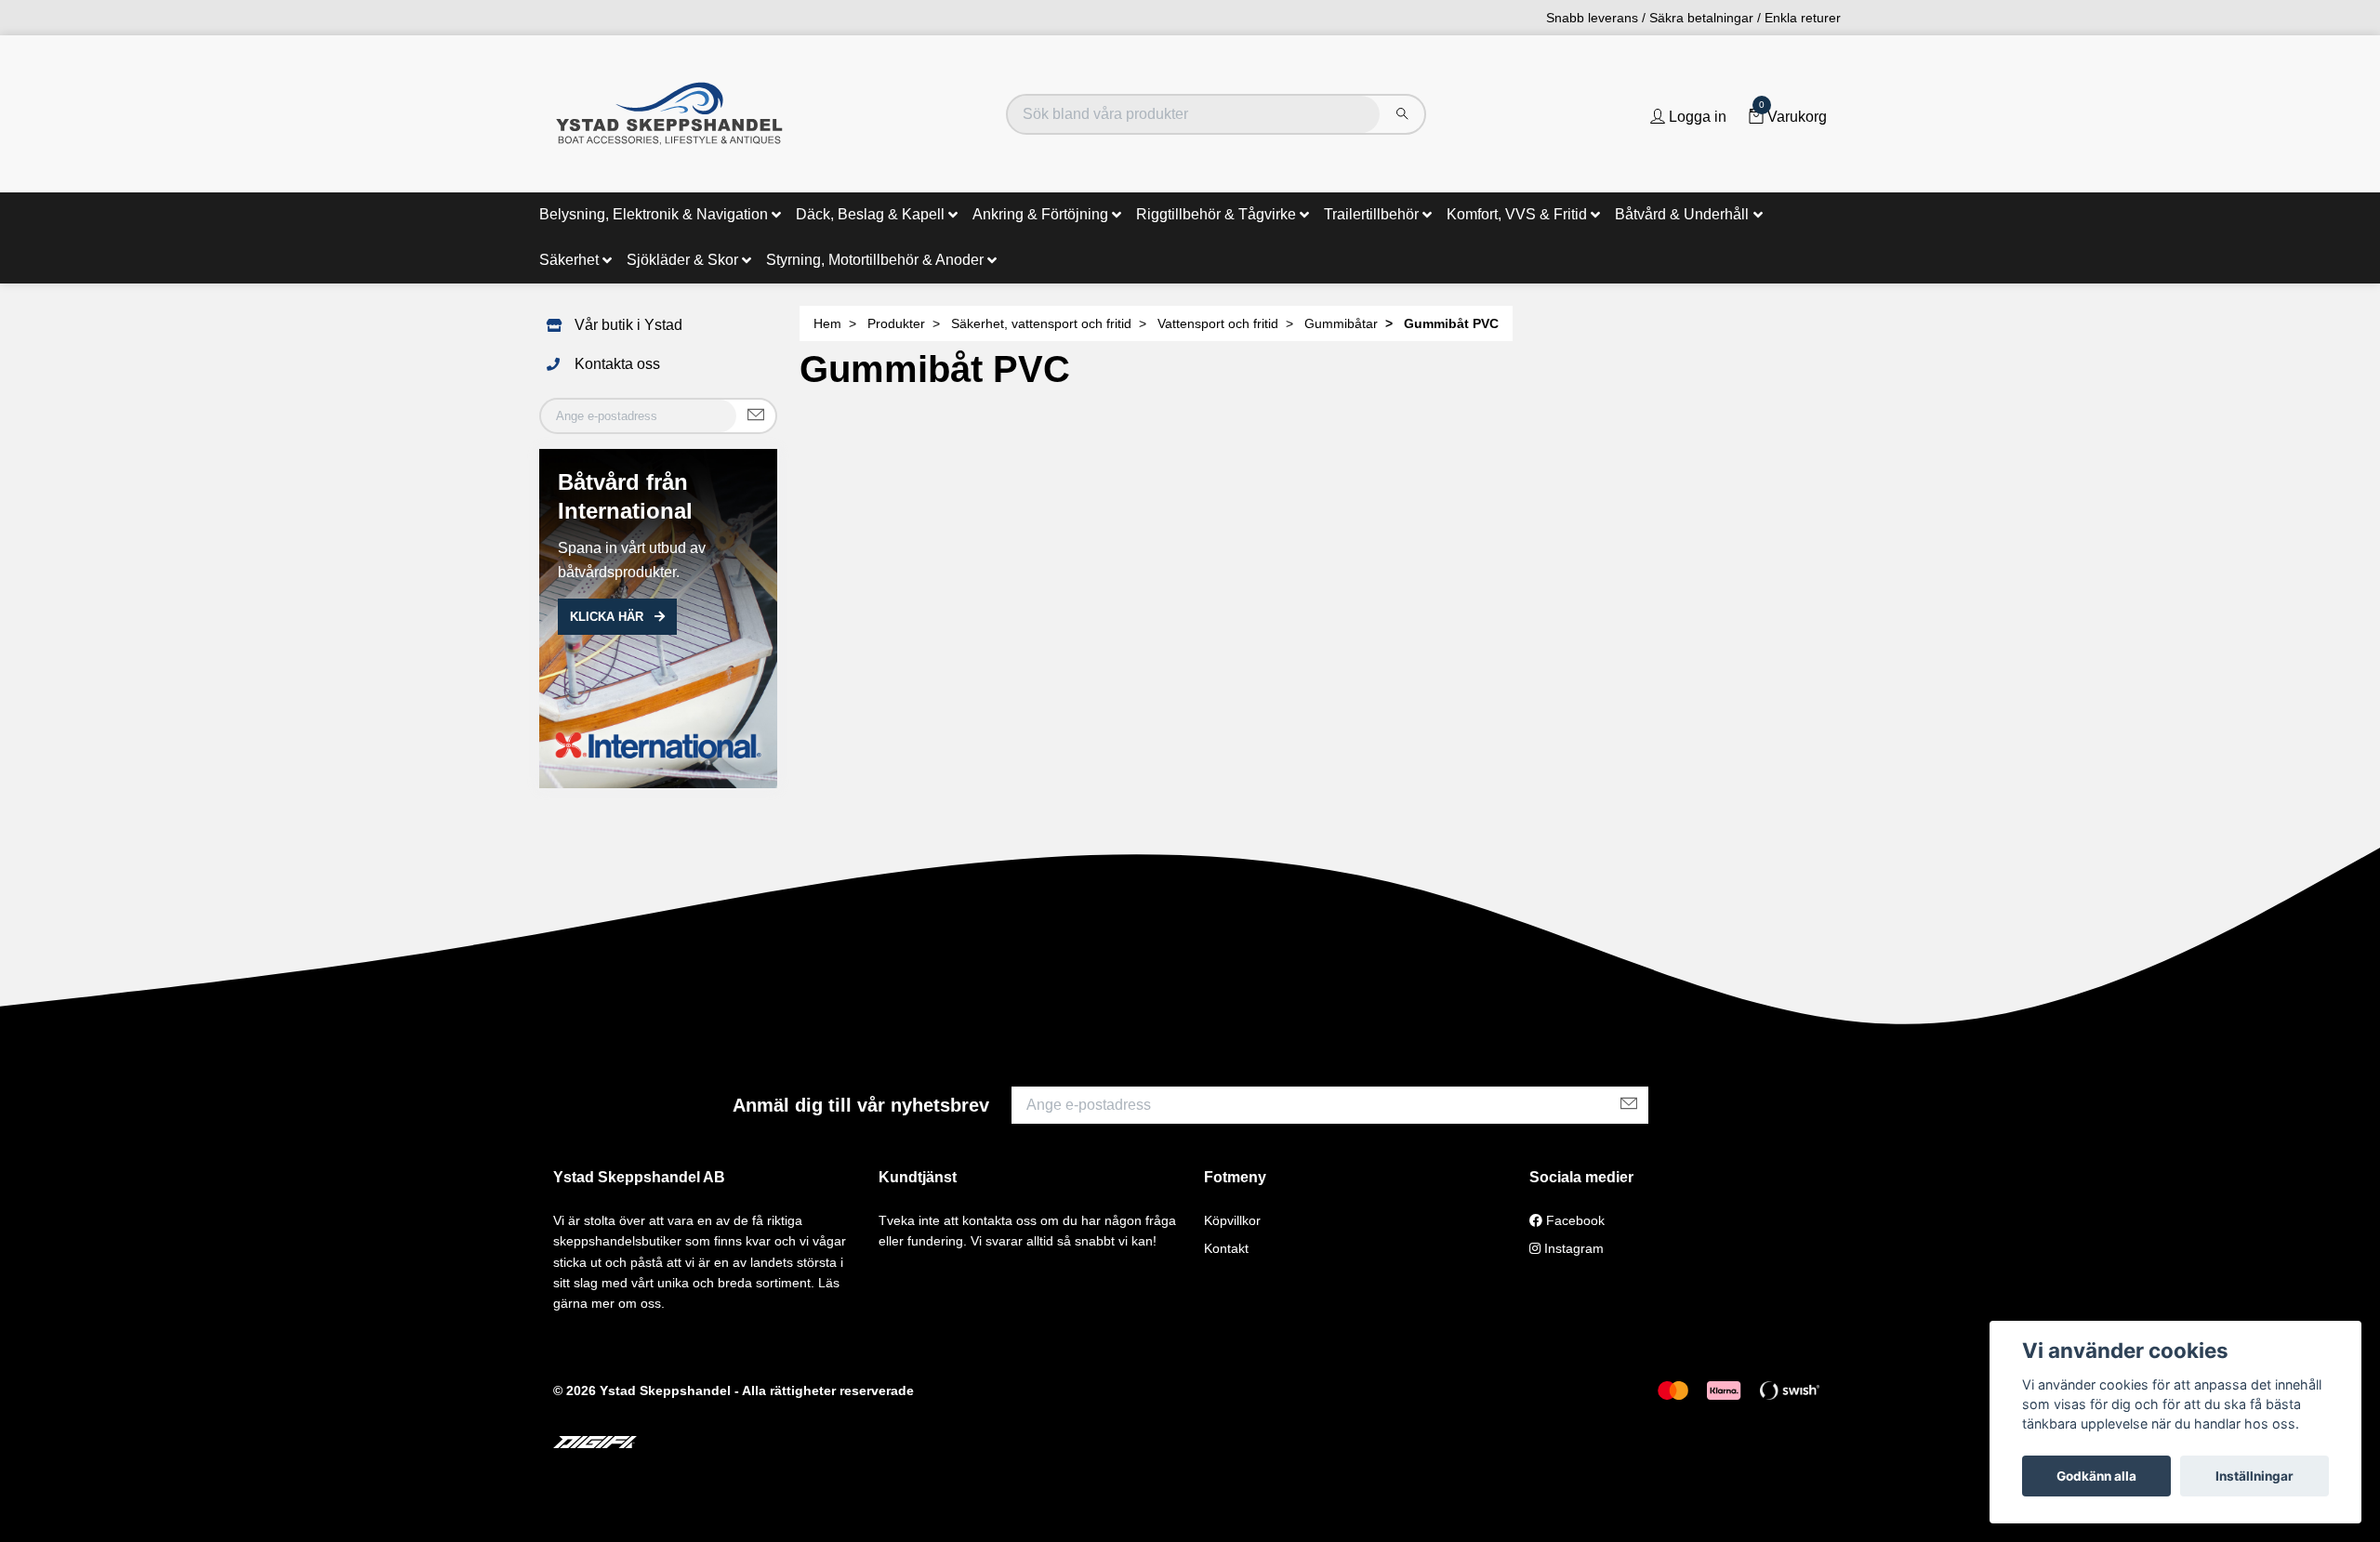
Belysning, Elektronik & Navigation (654, 214)
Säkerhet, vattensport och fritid (1041, 323)
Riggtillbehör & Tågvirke (1216, 214)
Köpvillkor (1232, 1220)
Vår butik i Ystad (628, 325)
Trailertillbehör (1371, 214)
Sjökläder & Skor (682, 260)
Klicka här (608, 617)
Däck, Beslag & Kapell (870, 214)
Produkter (896, 323)
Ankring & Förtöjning (1040, 214)
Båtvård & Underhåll (1682, 214)
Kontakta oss (617, 364)
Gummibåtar (1341, 323)
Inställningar (2254, 1476)
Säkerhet (569, 260)
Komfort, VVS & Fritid (1517, 214)
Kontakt (1226, 1248)
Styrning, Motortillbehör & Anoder (875, 260)
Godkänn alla (2096, 1476)
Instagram (1572, 1248)
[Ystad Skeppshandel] (669, 114)
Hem (827, 323)
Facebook (1573, 1220)
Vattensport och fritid (1218, 323)
